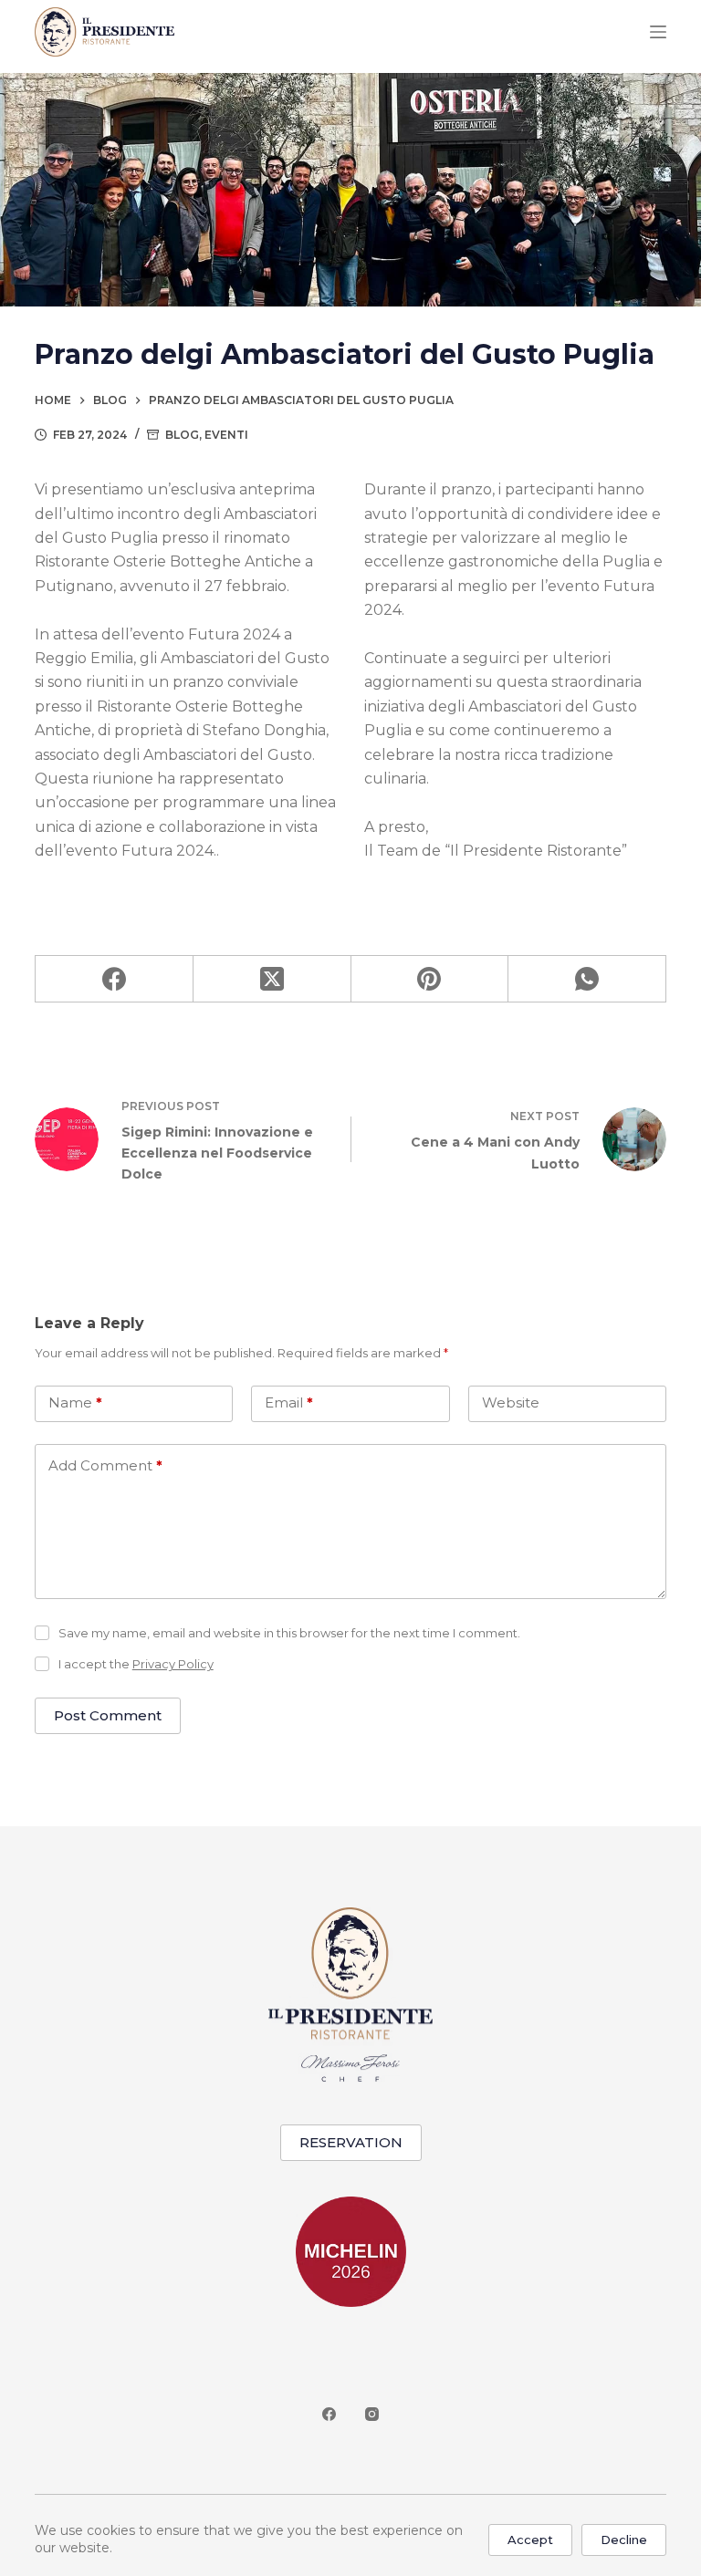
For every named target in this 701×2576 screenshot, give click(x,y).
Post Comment (108, 1715)
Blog (182, 435)
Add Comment (105, 1465)
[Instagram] (372, 2414)
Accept (530, 2540)
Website (511, 1402)
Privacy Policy (173, 1664)
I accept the (136, 1664)
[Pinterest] (430, 979)
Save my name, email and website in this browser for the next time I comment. (289, 1633)
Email (289, 1402)
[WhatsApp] (587, 979)
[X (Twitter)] (272, 979)
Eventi (226, 435)
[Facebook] (115, 979)
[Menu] (658, 32)
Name (75, 1402)
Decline (624, 2540)
